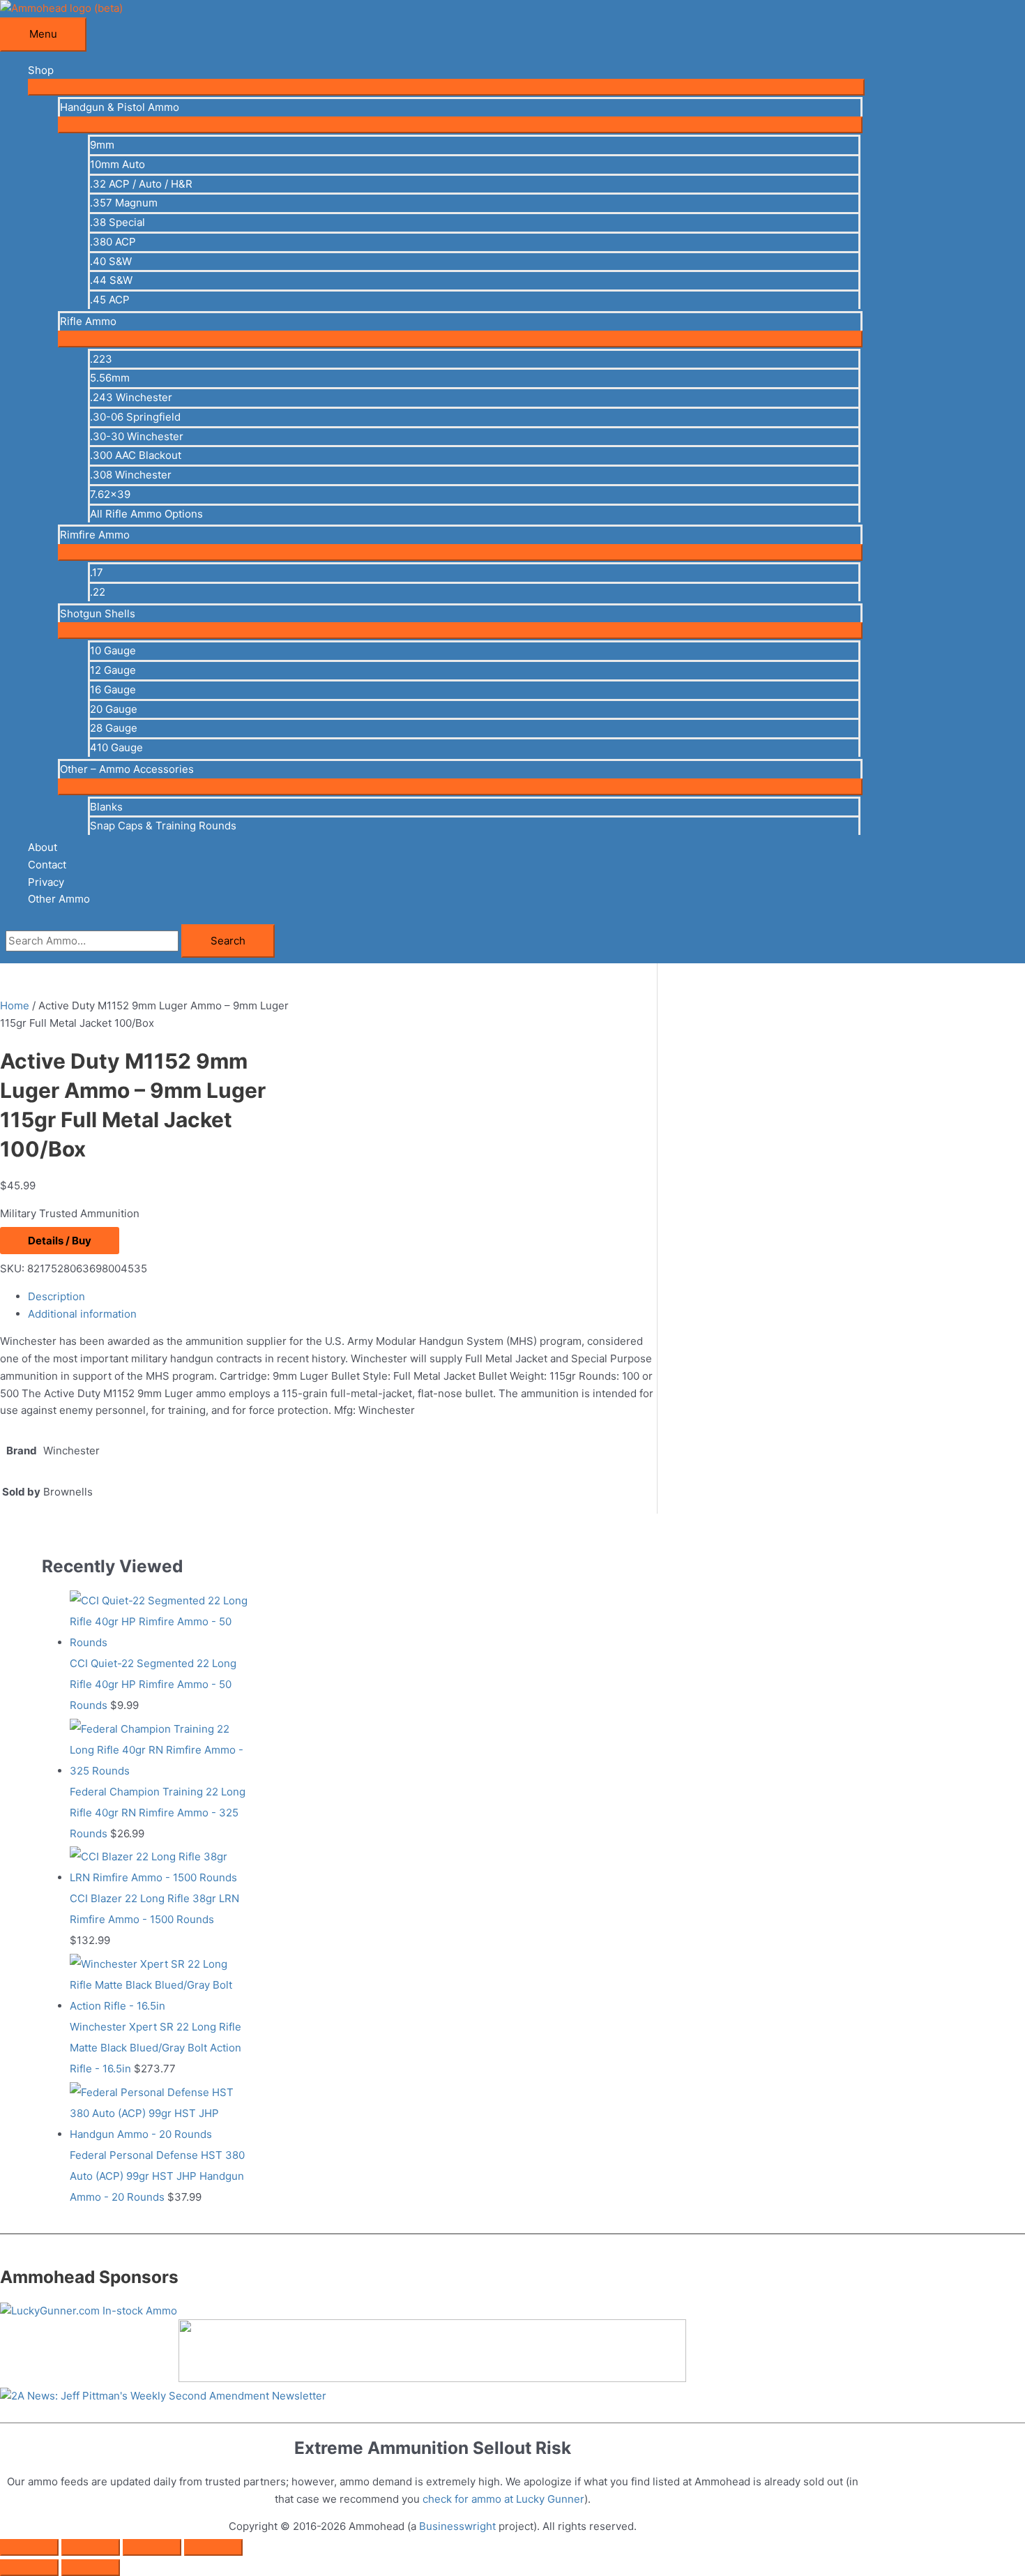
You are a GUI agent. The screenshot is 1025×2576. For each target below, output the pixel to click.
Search (228, 941)
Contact (47, 865)
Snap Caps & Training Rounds (163, 826)
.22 (98, 592)
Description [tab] (56, 1296)
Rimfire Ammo (95, 535)
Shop (41, 70)
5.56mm (110, 378)
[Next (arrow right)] (91, 2568)
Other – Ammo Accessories (127, 769)
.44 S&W (111, 280)
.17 (97, 572)
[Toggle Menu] (446, 87)
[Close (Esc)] (213, 2547)
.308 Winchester (131, 475)
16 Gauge (113, 690)
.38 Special (117, 222)
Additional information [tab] (82, 1314)
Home (15, 1005)
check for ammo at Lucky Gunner (503, 2499)
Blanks (106, 807)
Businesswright (457, 2526)
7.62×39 (110, 494)
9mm (102, 145)
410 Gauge (116, 747)
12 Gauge (113, 670)
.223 (101, 359)
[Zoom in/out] (29, 2547)
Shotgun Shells (98, 613)
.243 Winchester (131, 397)
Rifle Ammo (88, 321)
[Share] (152, 2547)
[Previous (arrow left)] (29, 2568)
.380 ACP (113, 242)
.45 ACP (110, 300)
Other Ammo (59, 899)
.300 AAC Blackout (136, 455)
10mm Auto (117, 164)
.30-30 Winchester (137, 436)
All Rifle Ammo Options (146, 514)
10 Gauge (113, 650)
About (43, 847)
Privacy (46, 882)
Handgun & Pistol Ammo (120, 107)
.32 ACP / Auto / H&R (141, 184)
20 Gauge (114, 709)
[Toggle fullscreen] (91, 2547)
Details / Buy (60, 1241)
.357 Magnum (124, 203)
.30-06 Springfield (135, 417)
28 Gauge (114, 728)
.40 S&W (111, 261)
